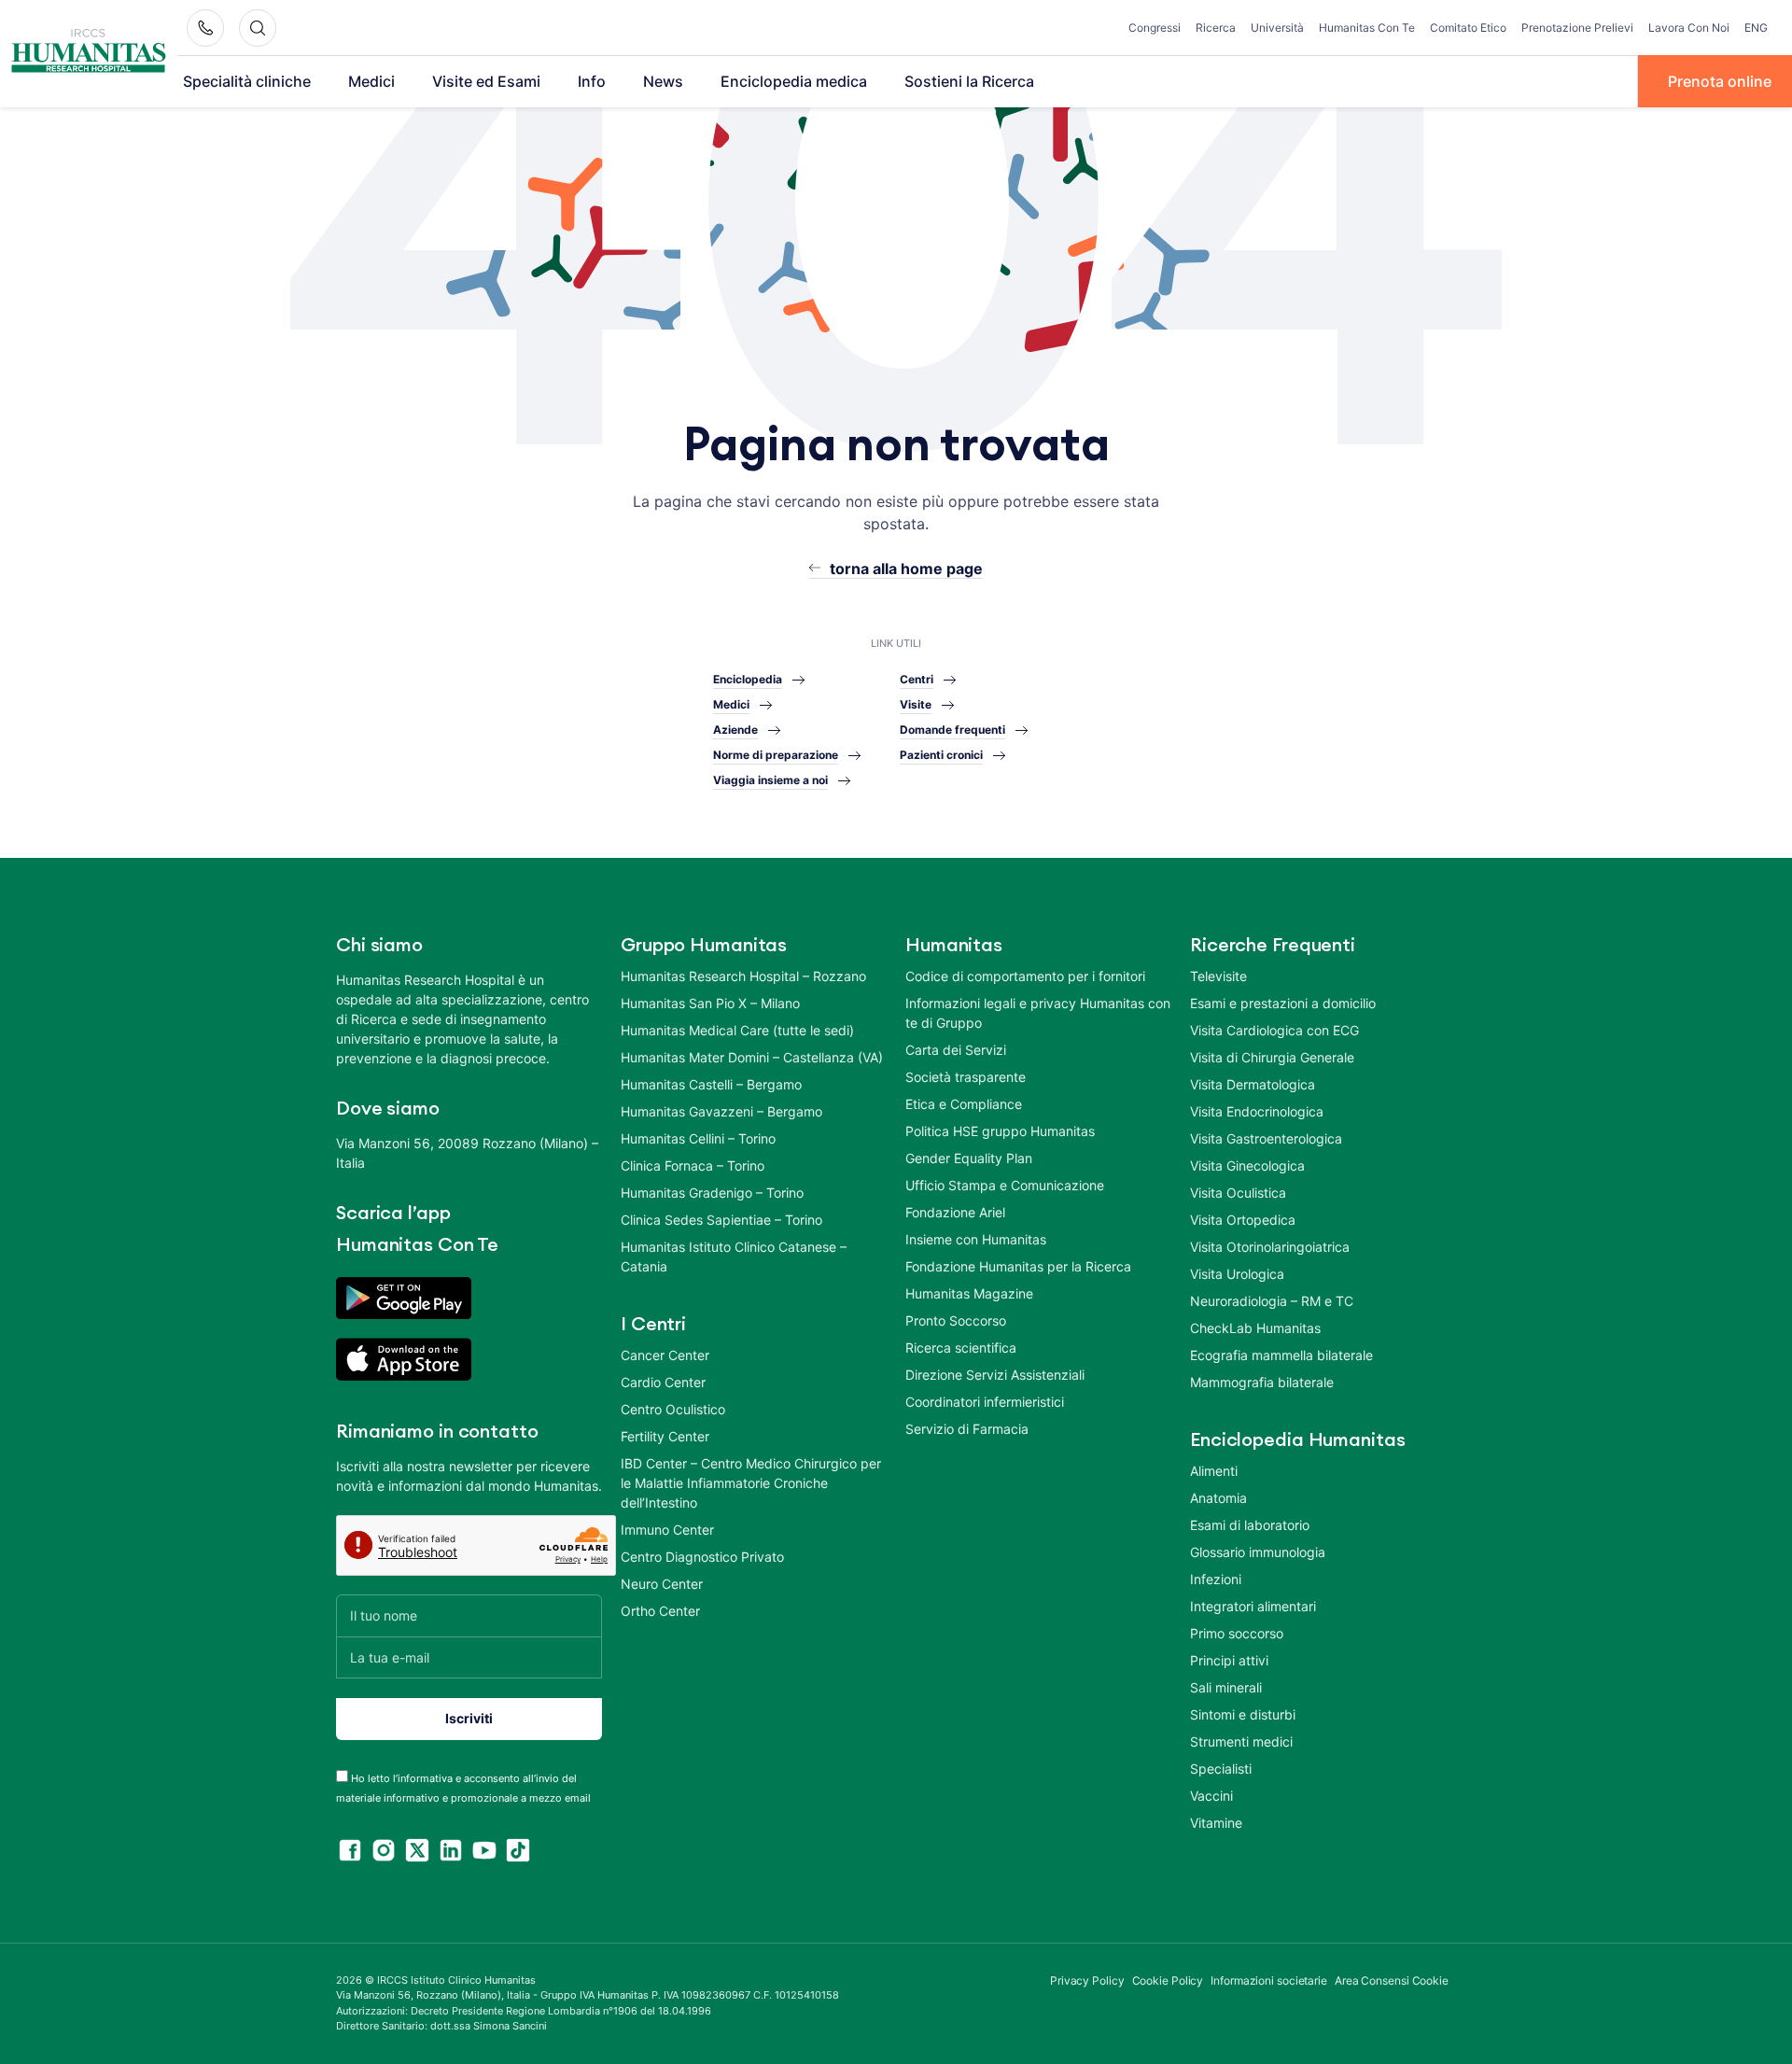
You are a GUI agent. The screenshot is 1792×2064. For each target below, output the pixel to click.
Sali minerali (1226, 1687)
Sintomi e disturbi (1243, 1714)
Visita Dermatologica (1253, 1084)
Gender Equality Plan (969, 1158)
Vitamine (1216, 1823)
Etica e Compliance (964, 1104)
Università (1277, 28)
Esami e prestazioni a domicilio (1283, 1003)
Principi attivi (1229, 1660)
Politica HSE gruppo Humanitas (1000, 1131)
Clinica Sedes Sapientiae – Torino (721, 1220)
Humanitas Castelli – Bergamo (711, 1084)
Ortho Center (660, 1611)
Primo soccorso (1237, 1633)
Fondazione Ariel (955, 1212)
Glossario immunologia (1258, 1552)
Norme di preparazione (776, 755)
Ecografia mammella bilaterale (1281, 1355)
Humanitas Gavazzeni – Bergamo (721, 1111)
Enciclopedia (748, 679)
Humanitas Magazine (969, 1293)
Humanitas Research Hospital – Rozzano (743, 976)
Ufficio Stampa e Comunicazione (1005, 1185)
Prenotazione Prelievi (1577, 28)
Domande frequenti (952, 730)
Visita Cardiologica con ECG (1274, 1030)
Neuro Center (662, 1584)
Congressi (1155, 28)
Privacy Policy (1087, 1980)
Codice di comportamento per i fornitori (1025, 976)
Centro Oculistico (673, 1409)
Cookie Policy (1168, 1980)
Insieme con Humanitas (976, 1239)
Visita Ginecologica (1247, 1165)
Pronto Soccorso (956, 1320)
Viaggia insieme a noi (770, 780)
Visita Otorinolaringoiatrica (1270, 1247)
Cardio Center (663, 1382)
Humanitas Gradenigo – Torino (712, 1193)
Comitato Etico (1468, 28)
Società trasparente (966, 1077)
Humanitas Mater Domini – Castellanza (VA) (752, 1057)
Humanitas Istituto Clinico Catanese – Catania (734, 1257)
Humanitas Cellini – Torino (698, 1138)
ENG (1756, 28)
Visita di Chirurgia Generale (1272, 1057)
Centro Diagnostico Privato (702, 1557)
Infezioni (1216, 1579)
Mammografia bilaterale (1262, 1382)
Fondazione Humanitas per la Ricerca (1018, 1266)
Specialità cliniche (247, 81)
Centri (917, 679)
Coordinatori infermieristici (985, 1402)
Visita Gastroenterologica (1266, 1138)
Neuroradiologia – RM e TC (1272, 1301)
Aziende (735, 730)
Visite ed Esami (486, 81)
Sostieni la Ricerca (969, 81)
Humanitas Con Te (1367, 28)
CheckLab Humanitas (1255, 1328)
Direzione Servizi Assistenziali (995, 1375)
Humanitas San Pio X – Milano (710, 1003)
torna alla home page (906, 569)
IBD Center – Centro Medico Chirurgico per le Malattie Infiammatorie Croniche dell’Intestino (751, 1483)
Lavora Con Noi (1689, 28)
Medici (371, 81)
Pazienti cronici (941, 755)
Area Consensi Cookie (1392, 1980)
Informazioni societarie (1269, 1980)
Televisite (1218, 976)
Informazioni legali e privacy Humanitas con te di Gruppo (1038, 1013)
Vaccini (1211, 1796)
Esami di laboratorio (1250, 1525)
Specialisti (1221, 1769)
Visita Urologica (1237, 1274)
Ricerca (1216, 28)
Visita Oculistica (1238, 1193)
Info (592, 81)
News (663, 81)
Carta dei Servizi (956, 1050)
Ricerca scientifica (961, 1348)
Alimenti (1214, 1471)
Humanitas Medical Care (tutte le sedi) (737, 1030)
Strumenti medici (1241, 1741)
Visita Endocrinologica (1257, 1111)
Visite (916, 704)
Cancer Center (665, 1355)
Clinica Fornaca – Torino (693, 1165)
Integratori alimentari (1253, 1606)
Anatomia (1218, 1498)
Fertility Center (665, 1436)
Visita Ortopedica (1243, 1220)
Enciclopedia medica (794, 81)
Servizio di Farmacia (967, 1429)
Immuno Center (667, 1530)
